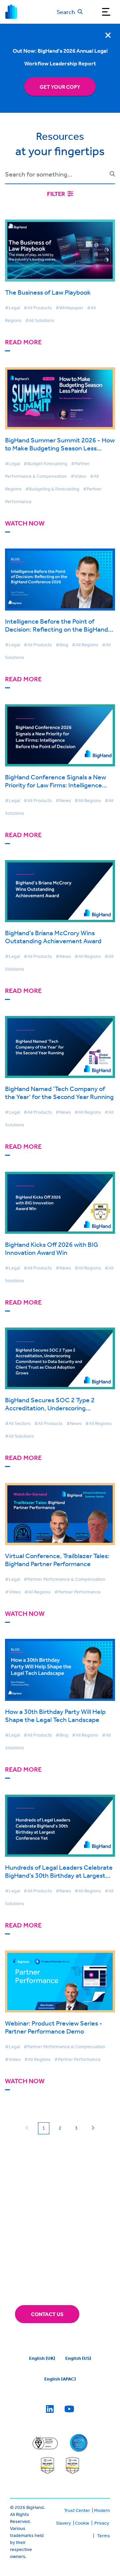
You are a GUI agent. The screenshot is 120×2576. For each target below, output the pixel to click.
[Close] (108, 35)
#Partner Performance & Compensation (64, 1579)
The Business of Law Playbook (48, 292)
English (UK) (42, 2358)
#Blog (62, 645)
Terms (103, 2536)
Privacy (102, 2523)
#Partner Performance (77, 1592)
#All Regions (85, 645)
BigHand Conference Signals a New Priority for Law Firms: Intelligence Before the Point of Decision (55, 785)
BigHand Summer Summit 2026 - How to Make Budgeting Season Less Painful (60, 448)
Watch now (25, 523)
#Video (78, 476)
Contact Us (47, 2314)
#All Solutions (40, 320)
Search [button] (66, 12)
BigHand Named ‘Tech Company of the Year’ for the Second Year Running (59, 1092)
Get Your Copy (60, 87)
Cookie (82, 2523)
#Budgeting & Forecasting (52, 489)
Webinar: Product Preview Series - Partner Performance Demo (54, 2027)
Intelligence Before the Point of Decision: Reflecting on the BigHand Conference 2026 (56, 629)
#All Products (38, 308)
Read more (23, 342)
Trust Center (77, 2510)
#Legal (12, 308)
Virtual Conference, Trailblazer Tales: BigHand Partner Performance (57, 1560)
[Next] (93, 2128)
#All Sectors (18, 1423)
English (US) (78, 2358)
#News (63, 800)
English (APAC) (60, 2379)
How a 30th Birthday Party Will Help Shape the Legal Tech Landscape (55, 1715)
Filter (56, 194)
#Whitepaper (69, 308)
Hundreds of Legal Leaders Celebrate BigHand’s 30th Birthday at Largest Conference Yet (59, 1875)
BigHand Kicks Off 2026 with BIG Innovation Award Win (51, 1248)
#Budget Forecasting (45, 463)
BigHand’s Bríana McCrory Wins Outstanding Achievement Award (53, 937)
